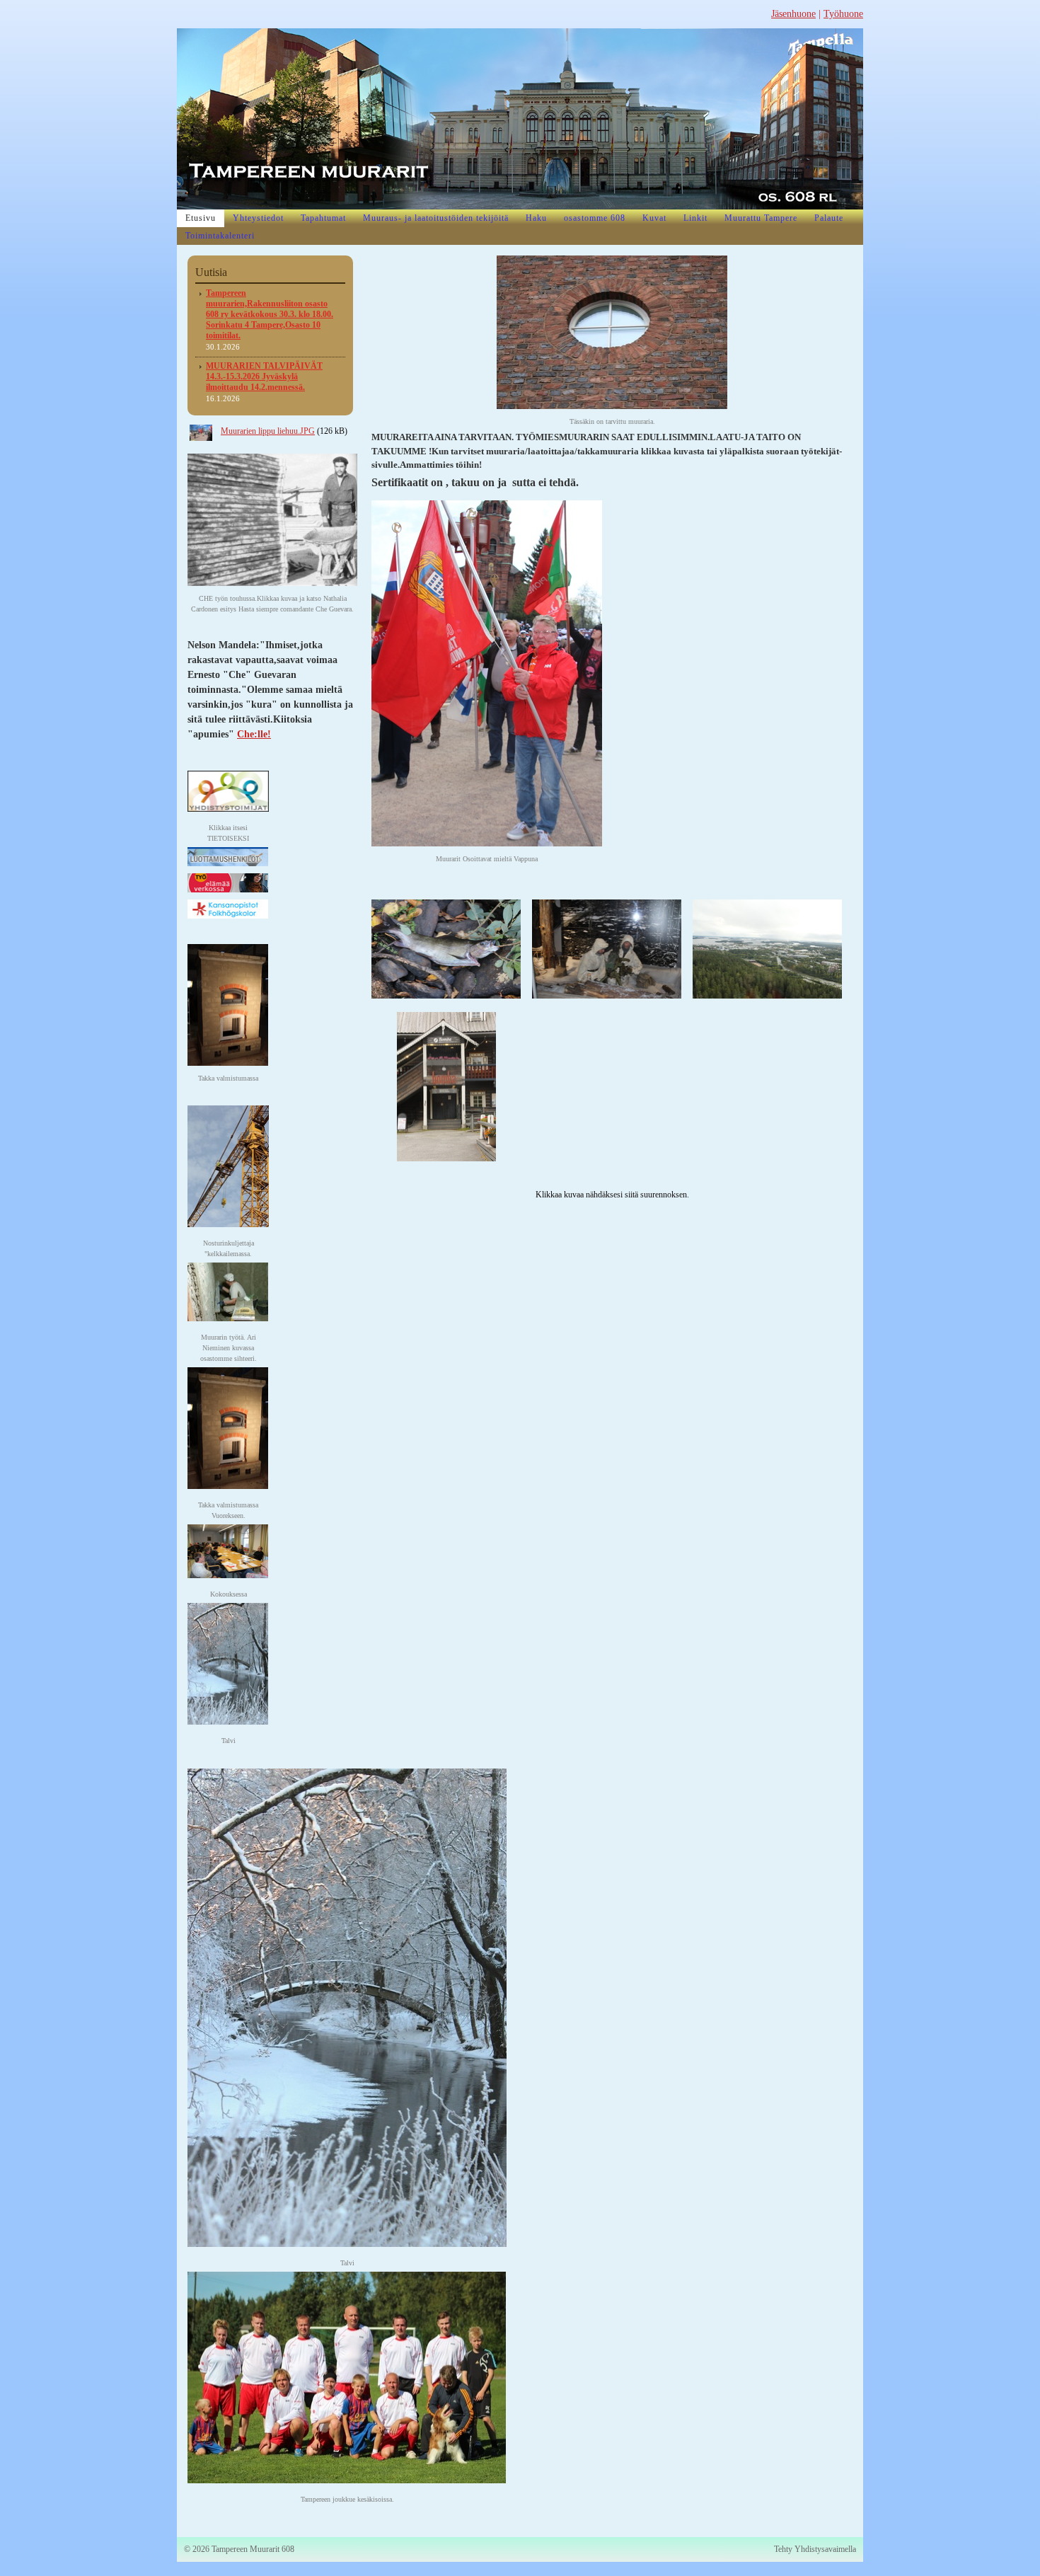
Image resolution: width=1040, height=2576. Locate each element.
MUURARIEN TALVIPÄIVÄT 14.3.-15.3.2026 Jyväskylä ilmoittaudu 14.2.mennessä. (264, 376)
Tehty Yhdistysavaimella (815, 2549)
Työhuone (843, 14)
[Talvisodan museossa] (607, 948)
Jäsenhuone (793, 14)
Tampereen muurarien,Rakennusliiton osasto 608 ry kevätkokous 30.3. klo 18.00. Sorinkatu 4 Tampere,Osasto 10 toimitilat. (270, 314)
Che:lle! (254, 734)
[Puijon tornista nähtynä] (767, 948)
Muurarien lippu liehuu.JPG (268, 431)
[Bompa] (446, 1086)
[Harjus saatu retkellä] (446, 948)
